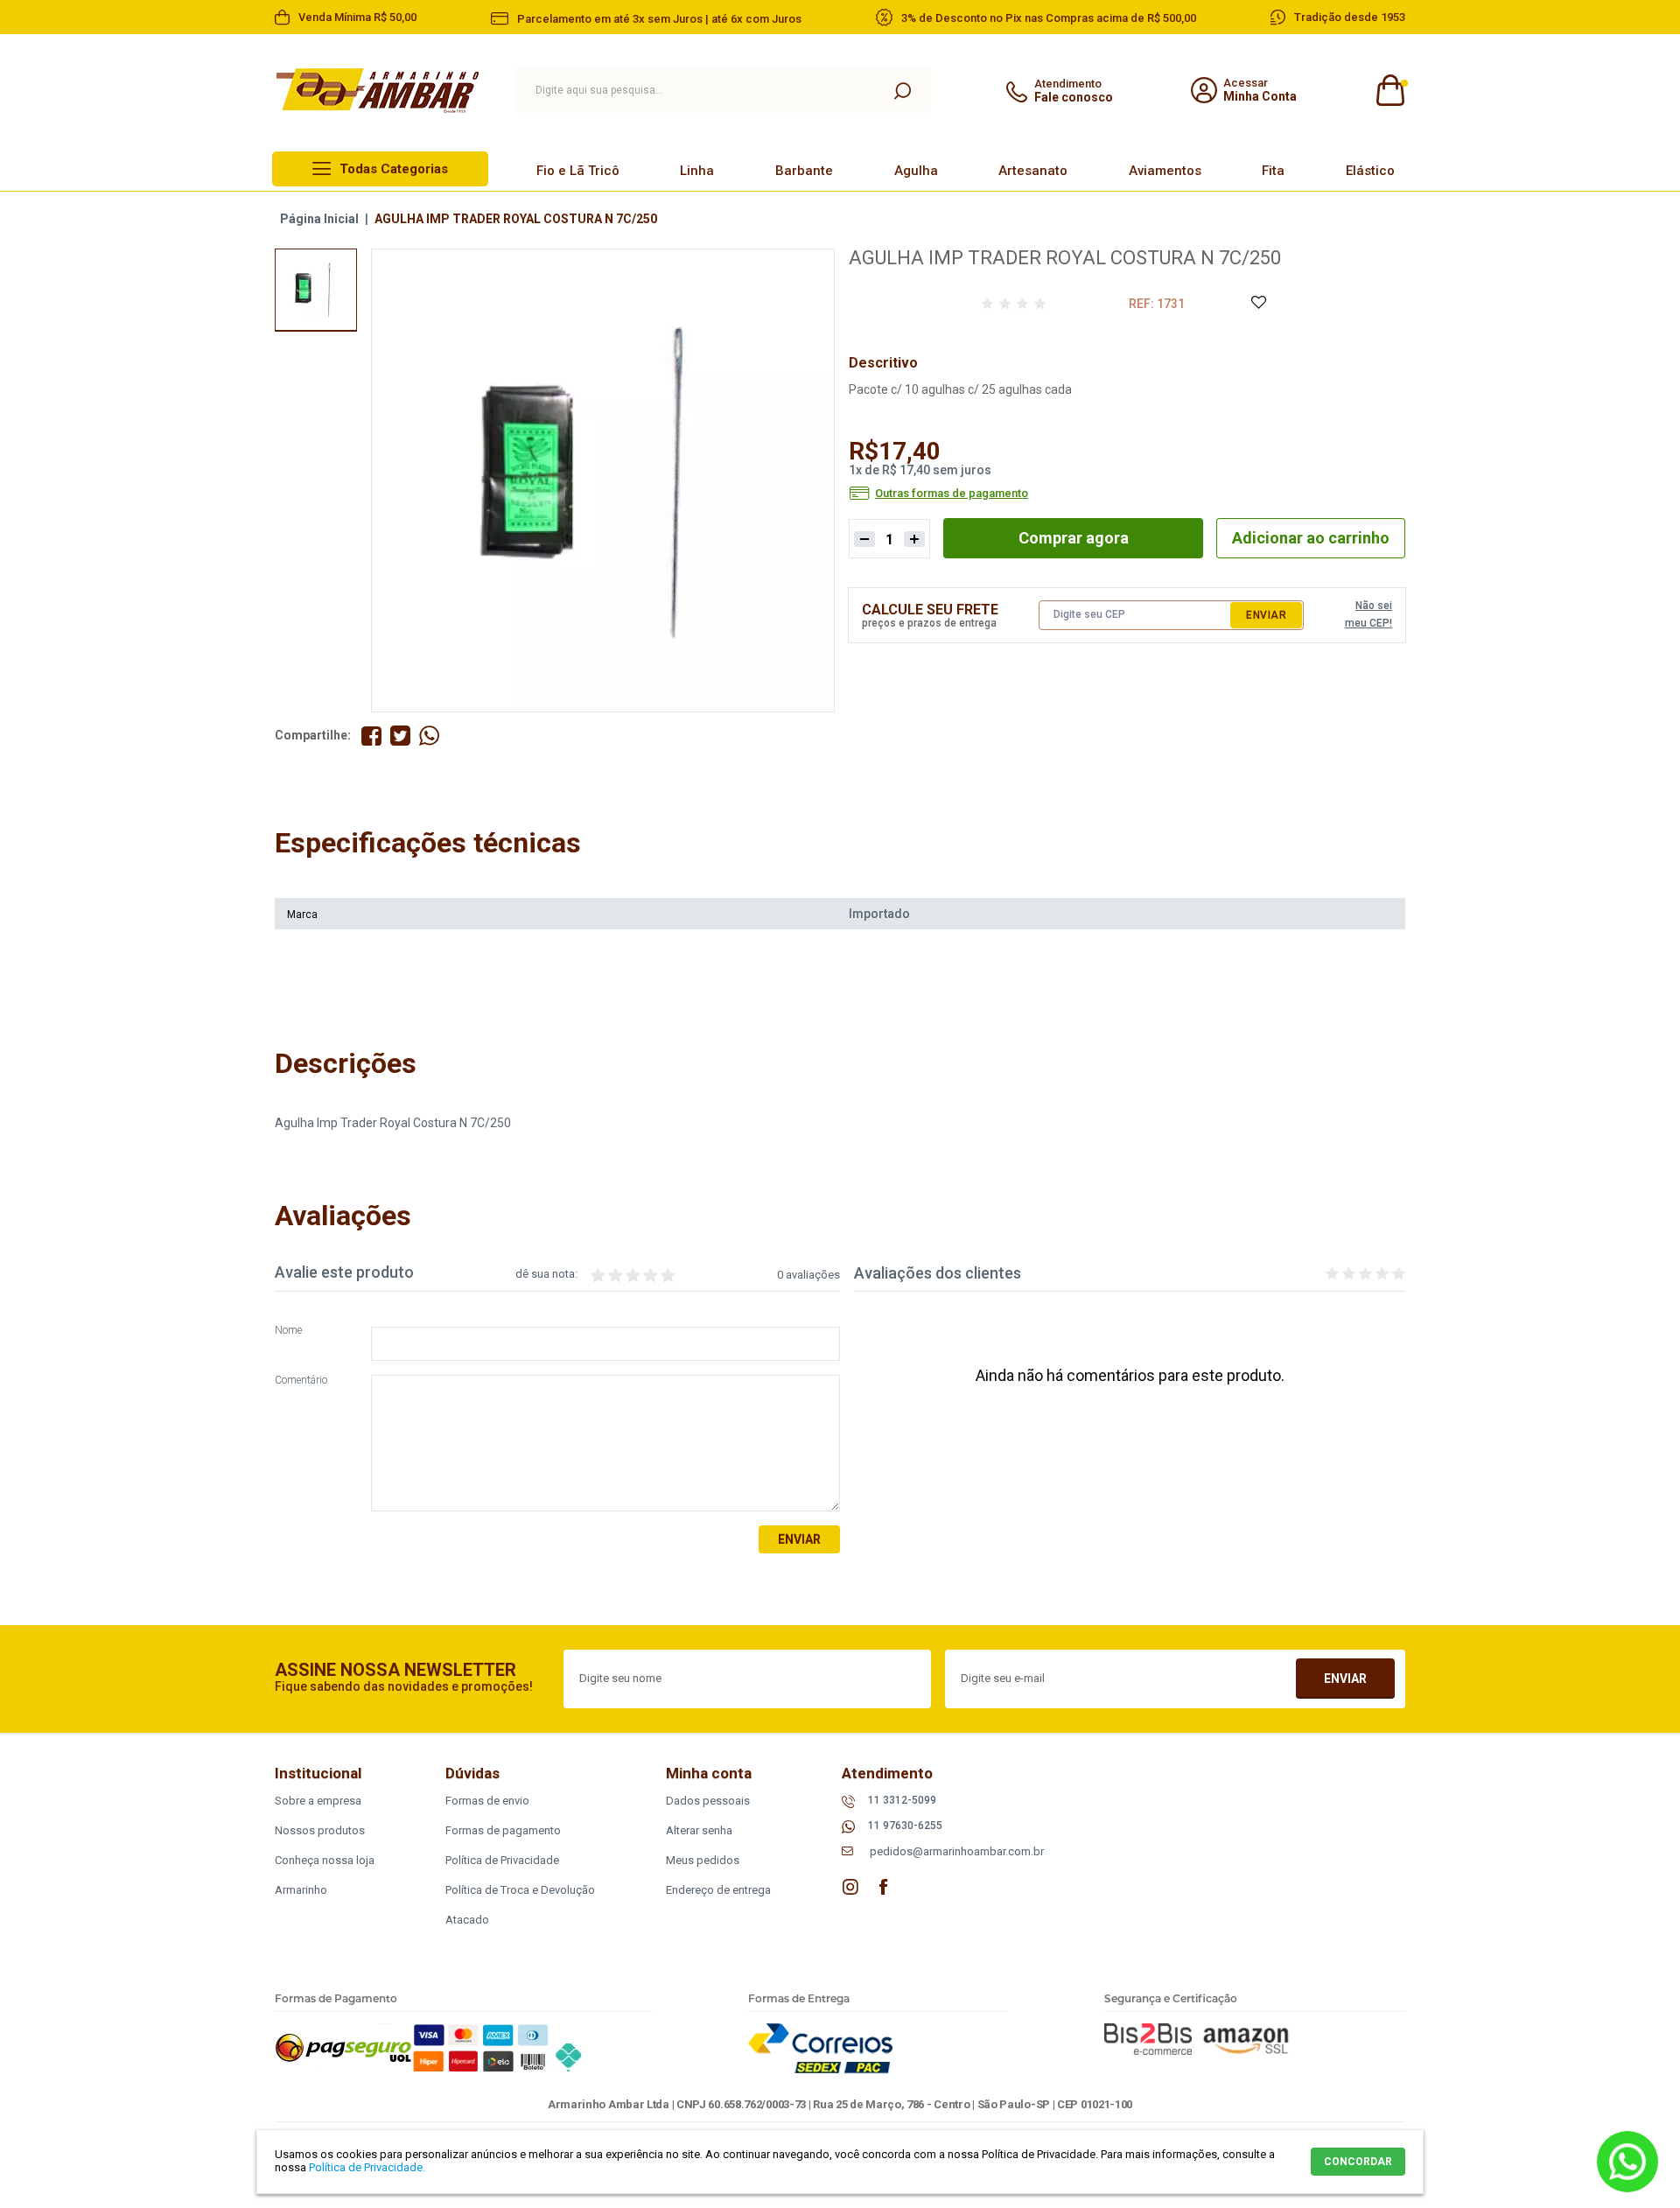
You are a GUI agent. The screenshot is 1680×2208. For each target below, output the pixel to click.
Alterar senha (699, 1830)
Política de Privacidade (502, 1860)
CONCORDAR (1358, 2162)
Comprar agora (1074, 538)
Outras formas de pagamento (952, 494)
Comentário (301, 1381)
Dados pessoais (708, 1801)
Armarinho (301, 1890)
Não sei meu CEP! (1368, 614)
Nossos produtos (320, 1830)
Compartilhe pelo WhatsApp (429, 736)
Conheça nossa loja (325, 1860)
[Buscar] (902, 90)
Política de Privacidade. (367, 2167)
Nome (288, 1331)
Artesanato (1033, 171)
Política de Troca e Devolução (520, 1890)
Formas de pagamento (503, 1830)
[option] (316, 290)
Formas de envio (487, 1801)
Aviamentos (1165, 171)
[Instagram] (850, 1887)
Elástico (1370, 171)
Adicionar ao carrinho (1311, 538)
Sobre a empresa (318, 1801)
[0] (1389, 91)
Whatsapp (1627, 2162)
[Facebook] (884, 1887)
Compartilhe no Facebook (371, 736)
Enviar (1266, 615)
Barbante (804, 171)
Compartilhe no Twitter (400, 736)
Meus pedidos (703, 1860)
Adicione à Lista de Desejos (1258, 303)
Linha (697, 171)
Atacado (467, 1920)
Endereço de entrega (718, 1890)
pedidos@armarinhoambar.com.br (957, 1851)
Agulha (916, 171)
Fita (1273, 171)
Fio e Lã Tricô (578, 171)
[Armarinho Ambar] (378, 91)
